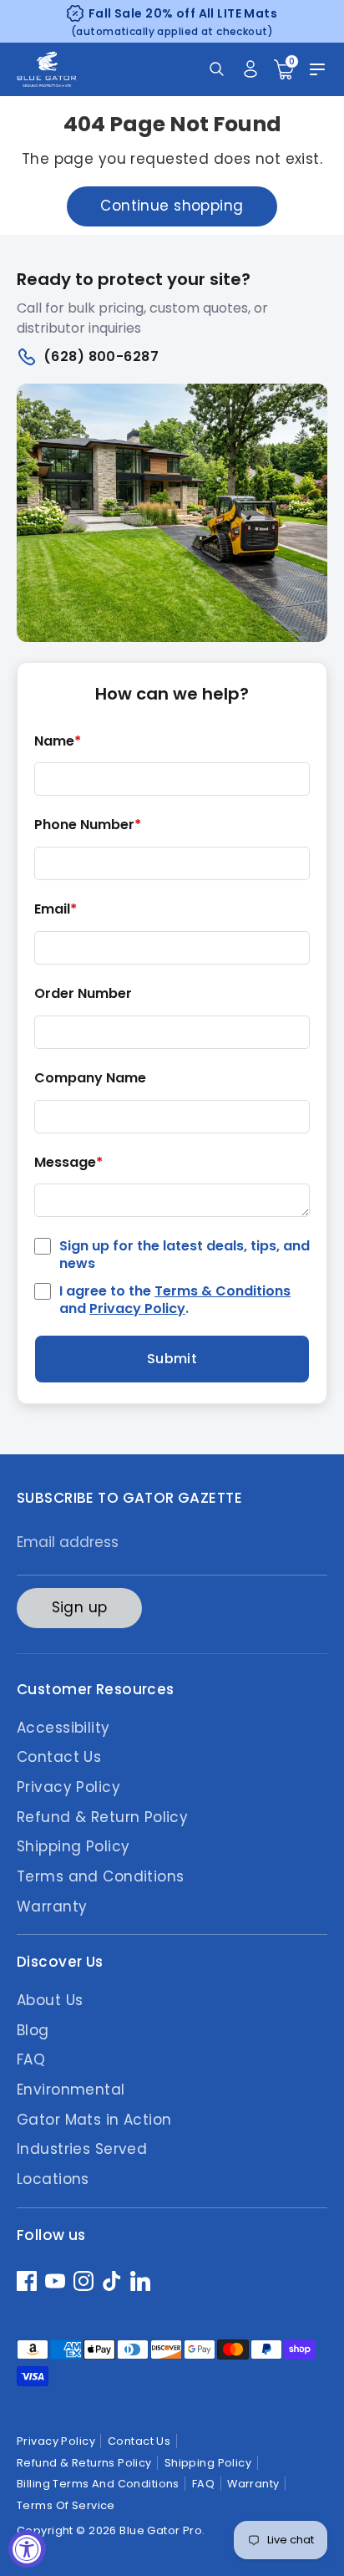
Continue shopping (172, 206)
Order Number (83, 994)
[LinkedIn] (140, 2281)
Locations (53, 2179)
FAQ (31, 2059)
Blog (33, 2030)
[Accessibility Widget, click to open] (27, 2549)
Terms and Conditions (101, 1876)
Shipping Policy (73, 1846)
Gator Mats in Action (94, 2120)
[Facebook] (27, 2281)
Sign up (80, 1607)
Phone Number (88, 825)
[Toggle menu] (317, 69)
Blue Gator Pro (161, 2530)
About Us (50, 2000)
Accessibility (63, 1728)
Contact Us (59, 1757)
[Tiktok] (112, 2281)
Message (68, 1163)
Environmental (71, 2090)
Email (56, 910)
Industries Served (82, 2149)
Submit (172, 1359)
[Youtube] (55, 2281)
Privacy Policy (137, 1308)
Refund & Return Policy (102, 1817)
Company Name (90, 1079)
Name (58, 742)
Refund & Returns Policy (84, 2463)
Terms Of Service (66, 2505)
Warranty (52, 1907)
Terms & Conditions (223, 1291)
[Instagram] (83, 2281)
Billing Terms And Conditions (98, 2484)
